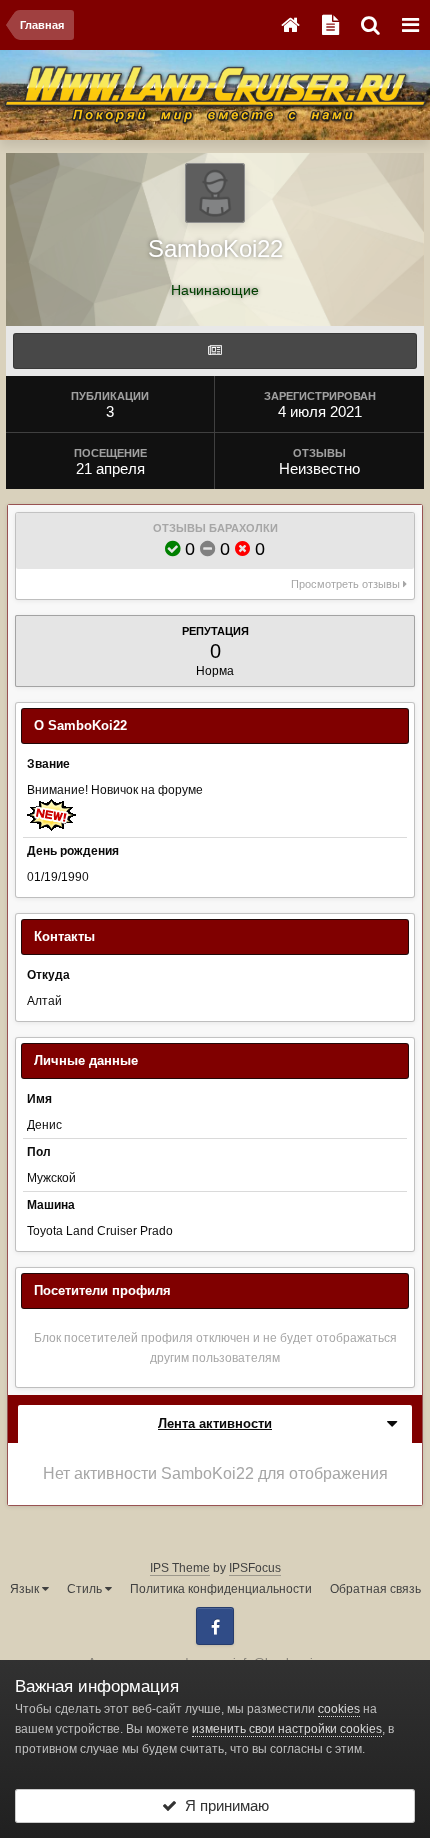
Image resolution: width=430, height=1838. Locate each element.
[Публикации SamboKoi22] (215, 351)
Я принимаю (223, 1805)
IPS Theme (180, 1568)
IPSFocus (255, 1568)
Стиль (86, 1589)
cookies (339, 1709)
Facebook (215, 1626)
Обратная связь (375, 1589)
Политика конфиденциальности (221, 1589)
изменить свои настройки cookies (287, 1729)
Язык (26, 1589)
